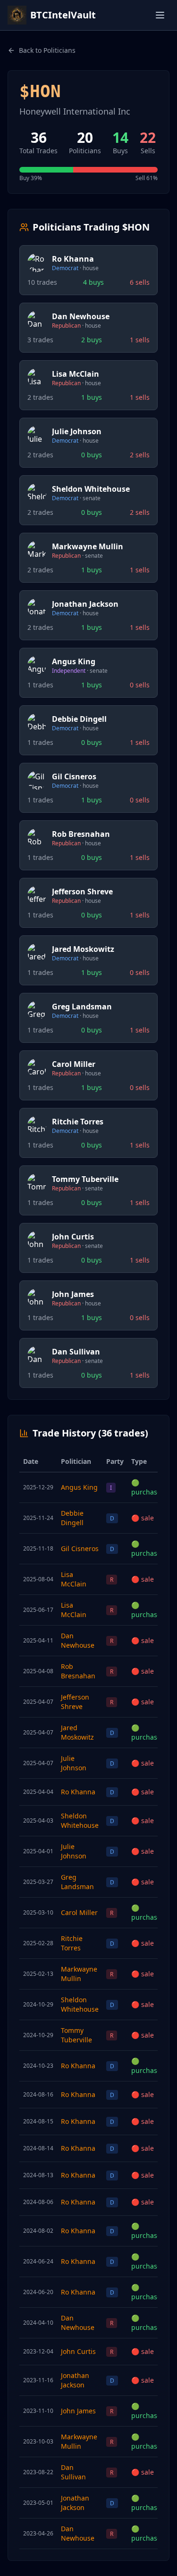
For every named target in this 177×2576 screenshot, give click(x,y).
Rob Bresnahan (78, 1671)
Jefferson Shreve (75, 1702)
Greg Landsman (77, 1882)
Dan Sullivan (73, 2472)
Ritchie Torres (72, 1943)
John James (78, 2411)
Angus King (79, 1487)
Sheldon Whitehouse (80, 1821)
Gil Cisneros (80, 1548)
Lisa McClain (74, 1579)
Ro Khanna (78, 1792)
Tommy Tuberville (76, 2035)
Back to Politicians (47, 50)
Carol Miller (79, 1912)
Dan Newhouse (78, 1640)
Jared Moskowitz (77, 1732)
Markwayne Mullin (79, 1974)
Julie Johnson (74, 1763)
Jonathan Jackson (75, 2380)
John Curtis (78, 2351)
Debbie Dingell (72, 1518)
